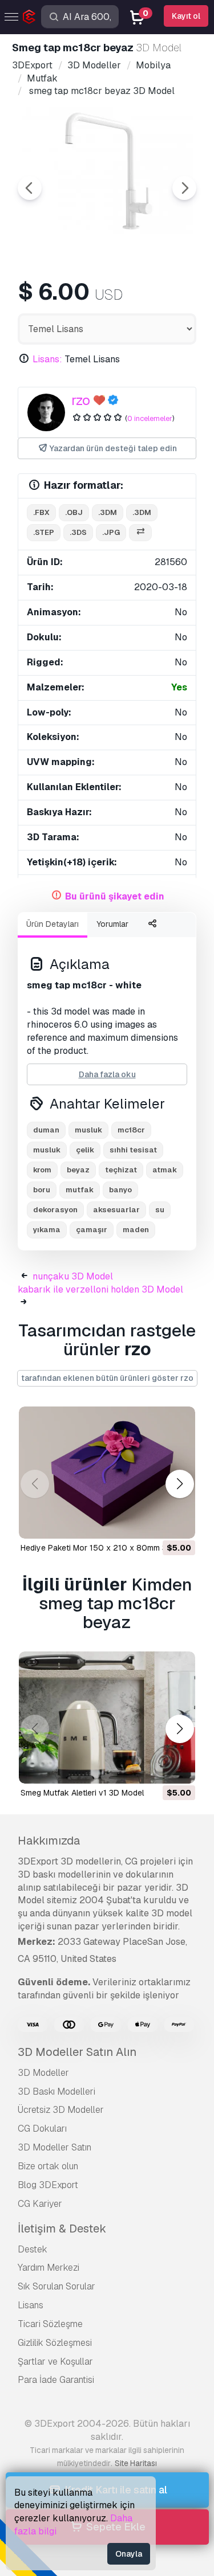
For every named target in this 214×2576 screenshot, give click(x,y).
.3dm (108, 512)
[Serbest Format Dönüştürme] (140, 533)
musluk (47, 1150)
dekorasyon (55, 1210)
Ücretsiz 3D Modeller (61, 2110)
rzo (81, 400)
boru (42, 1190)
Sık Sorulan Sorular (56, 2286)
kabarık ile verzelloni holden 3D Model (100, 1289)
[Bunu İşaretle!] (179, 1523)
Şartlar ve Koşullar (55, 2362)
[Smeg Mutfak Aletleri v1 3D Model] (107, 1718)
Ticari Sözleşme (50, 2324)
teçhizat (121, 1170)
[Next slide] (184, 188)
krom (42, 1170)
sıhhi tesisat (133, 1150)
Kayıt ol (186, 16)
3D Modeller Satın (54, 2147)
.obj (74, 512)
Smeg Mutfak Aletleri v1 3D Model (82, 1793)
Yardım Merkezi (49, 2268)
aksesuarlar (116, 1210)
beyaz (78, 1170)
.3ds (78, 532)
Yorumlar (112, 924)
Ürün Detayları (53, 924)
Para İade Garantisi (56, 2380)
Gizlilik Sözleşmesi (55, 2343)
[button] (179, 1484)
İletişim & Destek (62, 2229)
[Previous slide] (30, 188)
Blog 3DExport (48, 2185)
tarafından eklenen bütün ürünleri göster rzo (107, 1378)
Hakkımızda (49, 1841)
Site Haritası (136, 2463)
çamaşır (92, 1230)
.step (44, 532)
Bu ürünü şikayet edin (115, 896)
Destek (33, 2249)
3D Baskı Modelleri (56, 2092)
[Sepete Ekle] (155, 1523)
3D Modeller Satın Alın (77, 2052)
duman (46, 1130)
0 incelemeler (150, 418)
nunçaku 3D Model (73, 1276)
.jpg (111, 532)
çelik (85, 1150)
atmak (165, 1170)
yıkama (47, 1230)
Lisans (31, 2305)
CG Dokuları (42, 2129)
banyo (120, 1190)
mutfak (80, 1190)
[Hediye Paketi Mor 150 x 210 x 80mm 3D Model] (107, 1473)
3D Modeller (43, 2073)
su (160, 1210)
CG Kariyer (40, 2204)
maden (136, 1230)
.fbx (41, 512)
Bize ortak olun (48, 2166)
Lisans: (47, 359)
